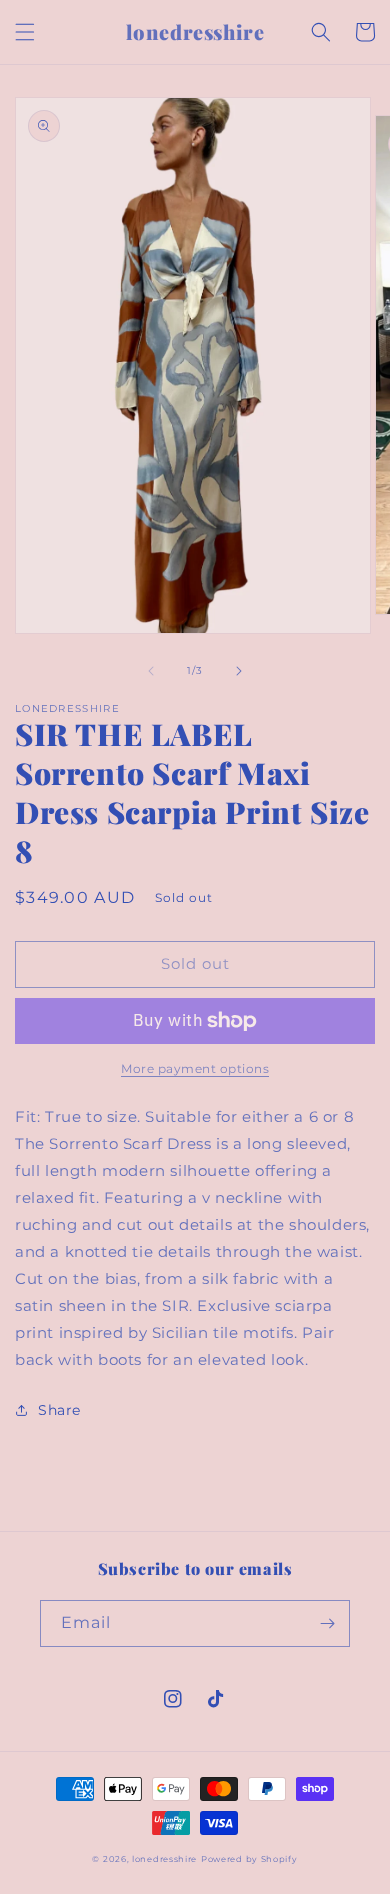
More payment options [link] (195, 1068)
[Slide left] (151, 671)
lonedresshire (164, 1859)
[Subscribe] (327, 1623)
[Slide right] (239, 671)
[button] (25, 32)
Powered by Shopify (249, 1859)
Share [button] (59, 1410)
